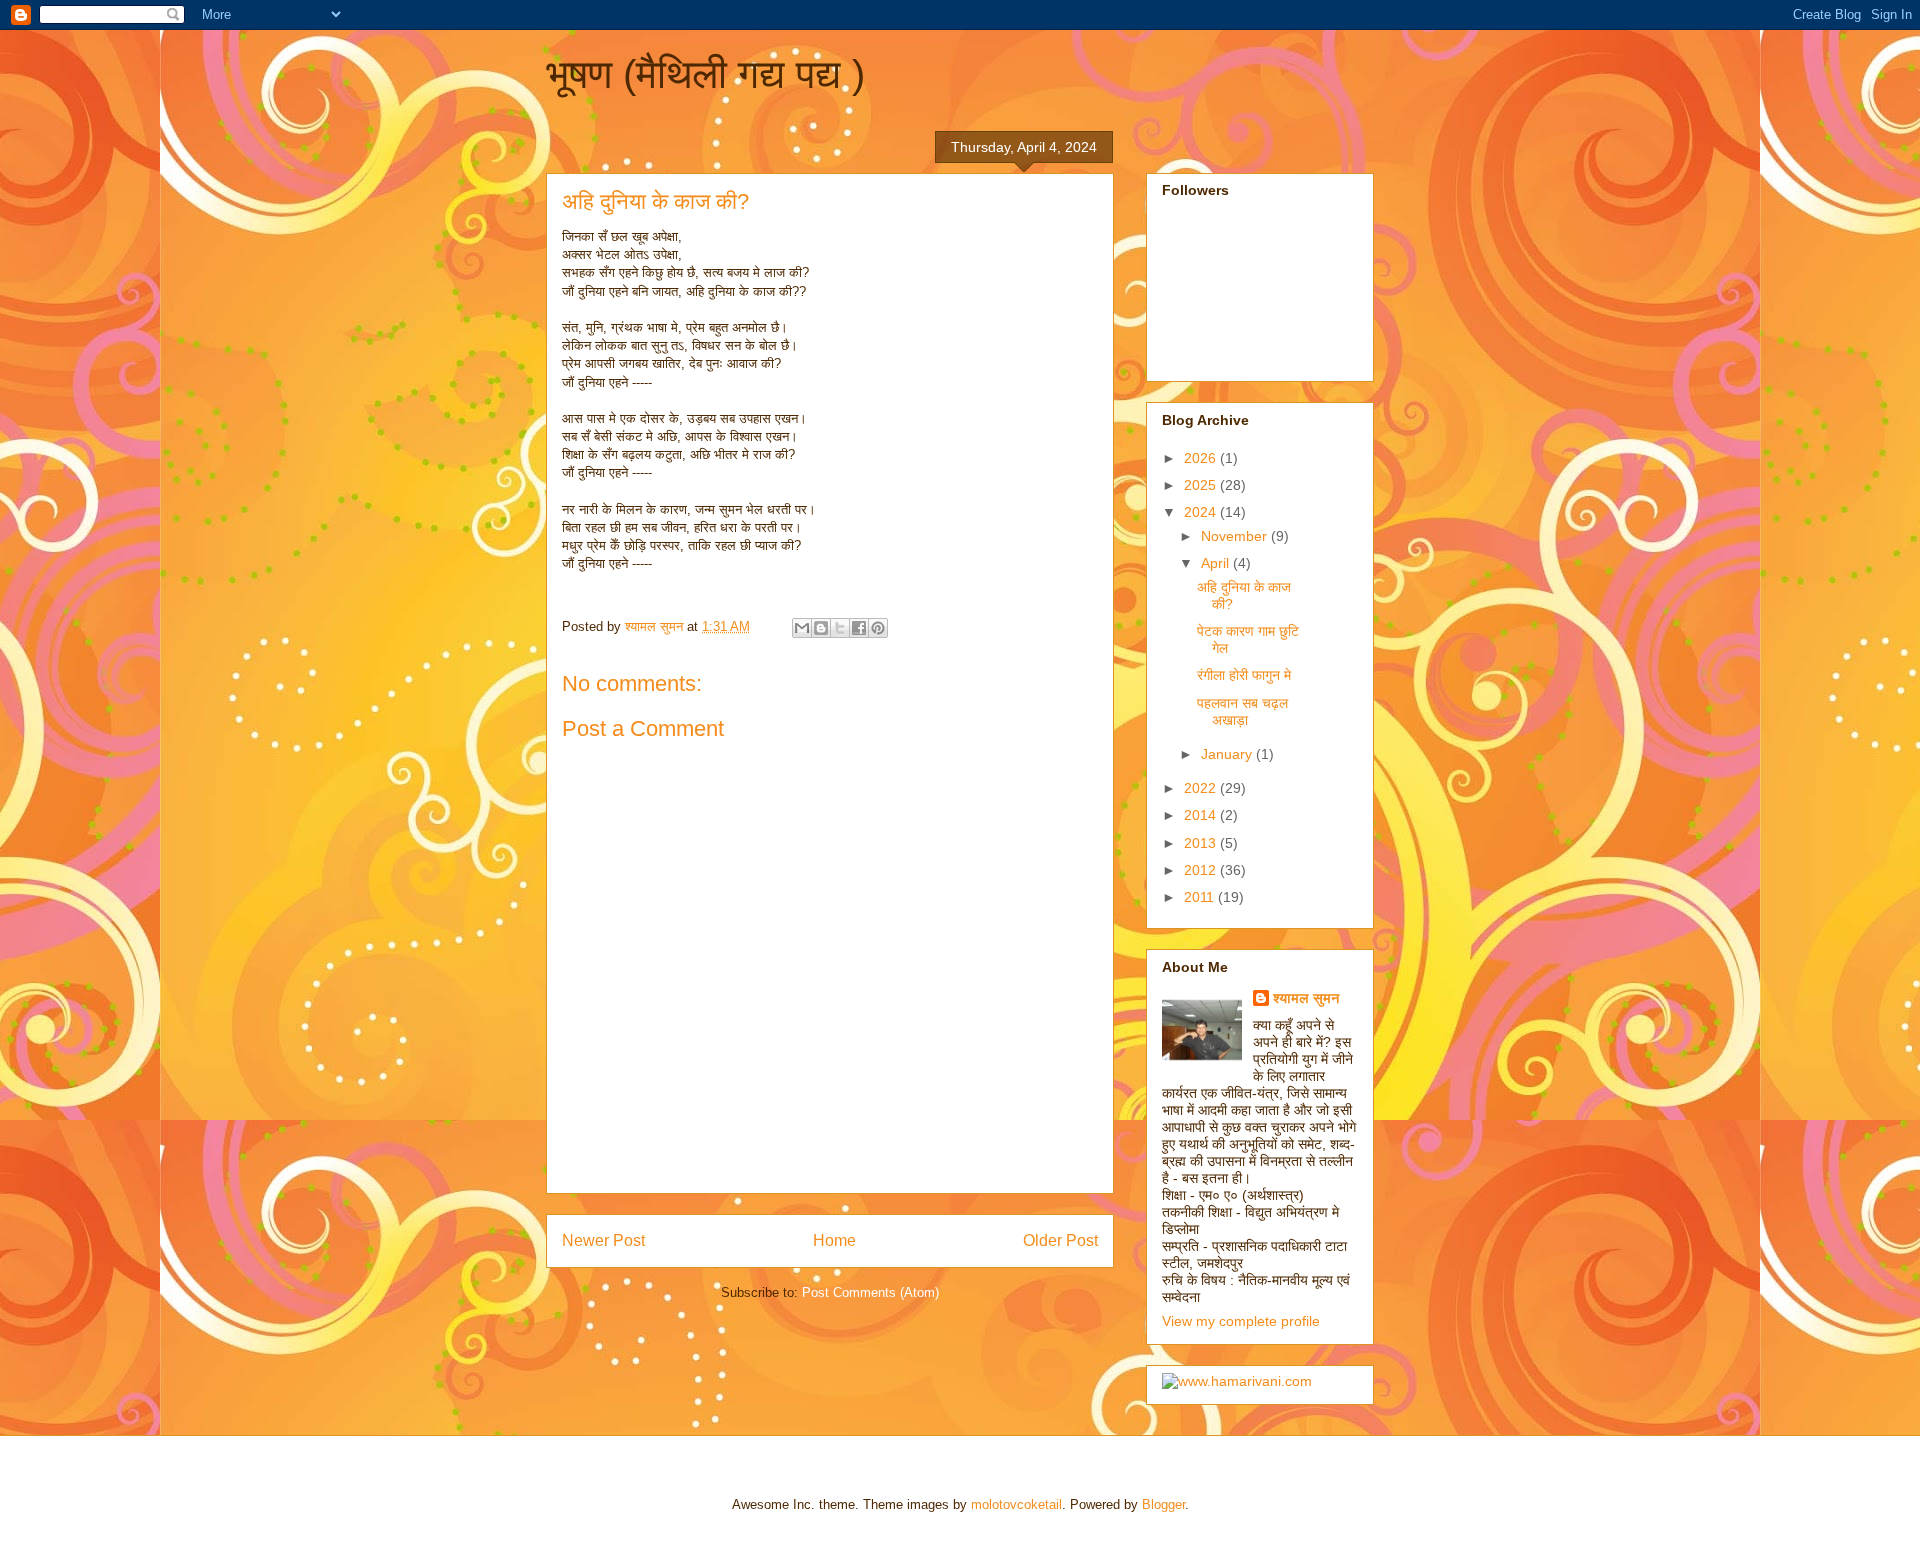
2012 (1202, 870)
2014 (1202, 815)
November (1236, 536)
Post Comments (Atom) (870, 1292)
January (1228, 754)
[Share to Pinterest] (878, 628)
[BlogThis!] (821, 628)
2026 (1202, 458)
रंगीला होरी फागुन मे (1244, 675)
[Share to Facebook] (859, 628)
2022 (1202, 788)
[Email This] (802, 628)
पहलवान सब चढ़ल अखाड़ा (1242, 711)
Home (834, 1240)
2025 (1202, 485)
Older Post (1060, 1240)
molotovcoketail (1016, 1504)
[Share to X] (840, 628)
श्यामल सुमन (1306, 998)
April (1217, 563)
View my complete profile (1241, 1321)
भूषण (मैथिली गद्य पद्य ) (705, 74)
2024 (1202, 512)
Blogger (1163, 1504)
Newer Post (603, 1240)
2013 (1202, 843)
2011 (1201, 897)
